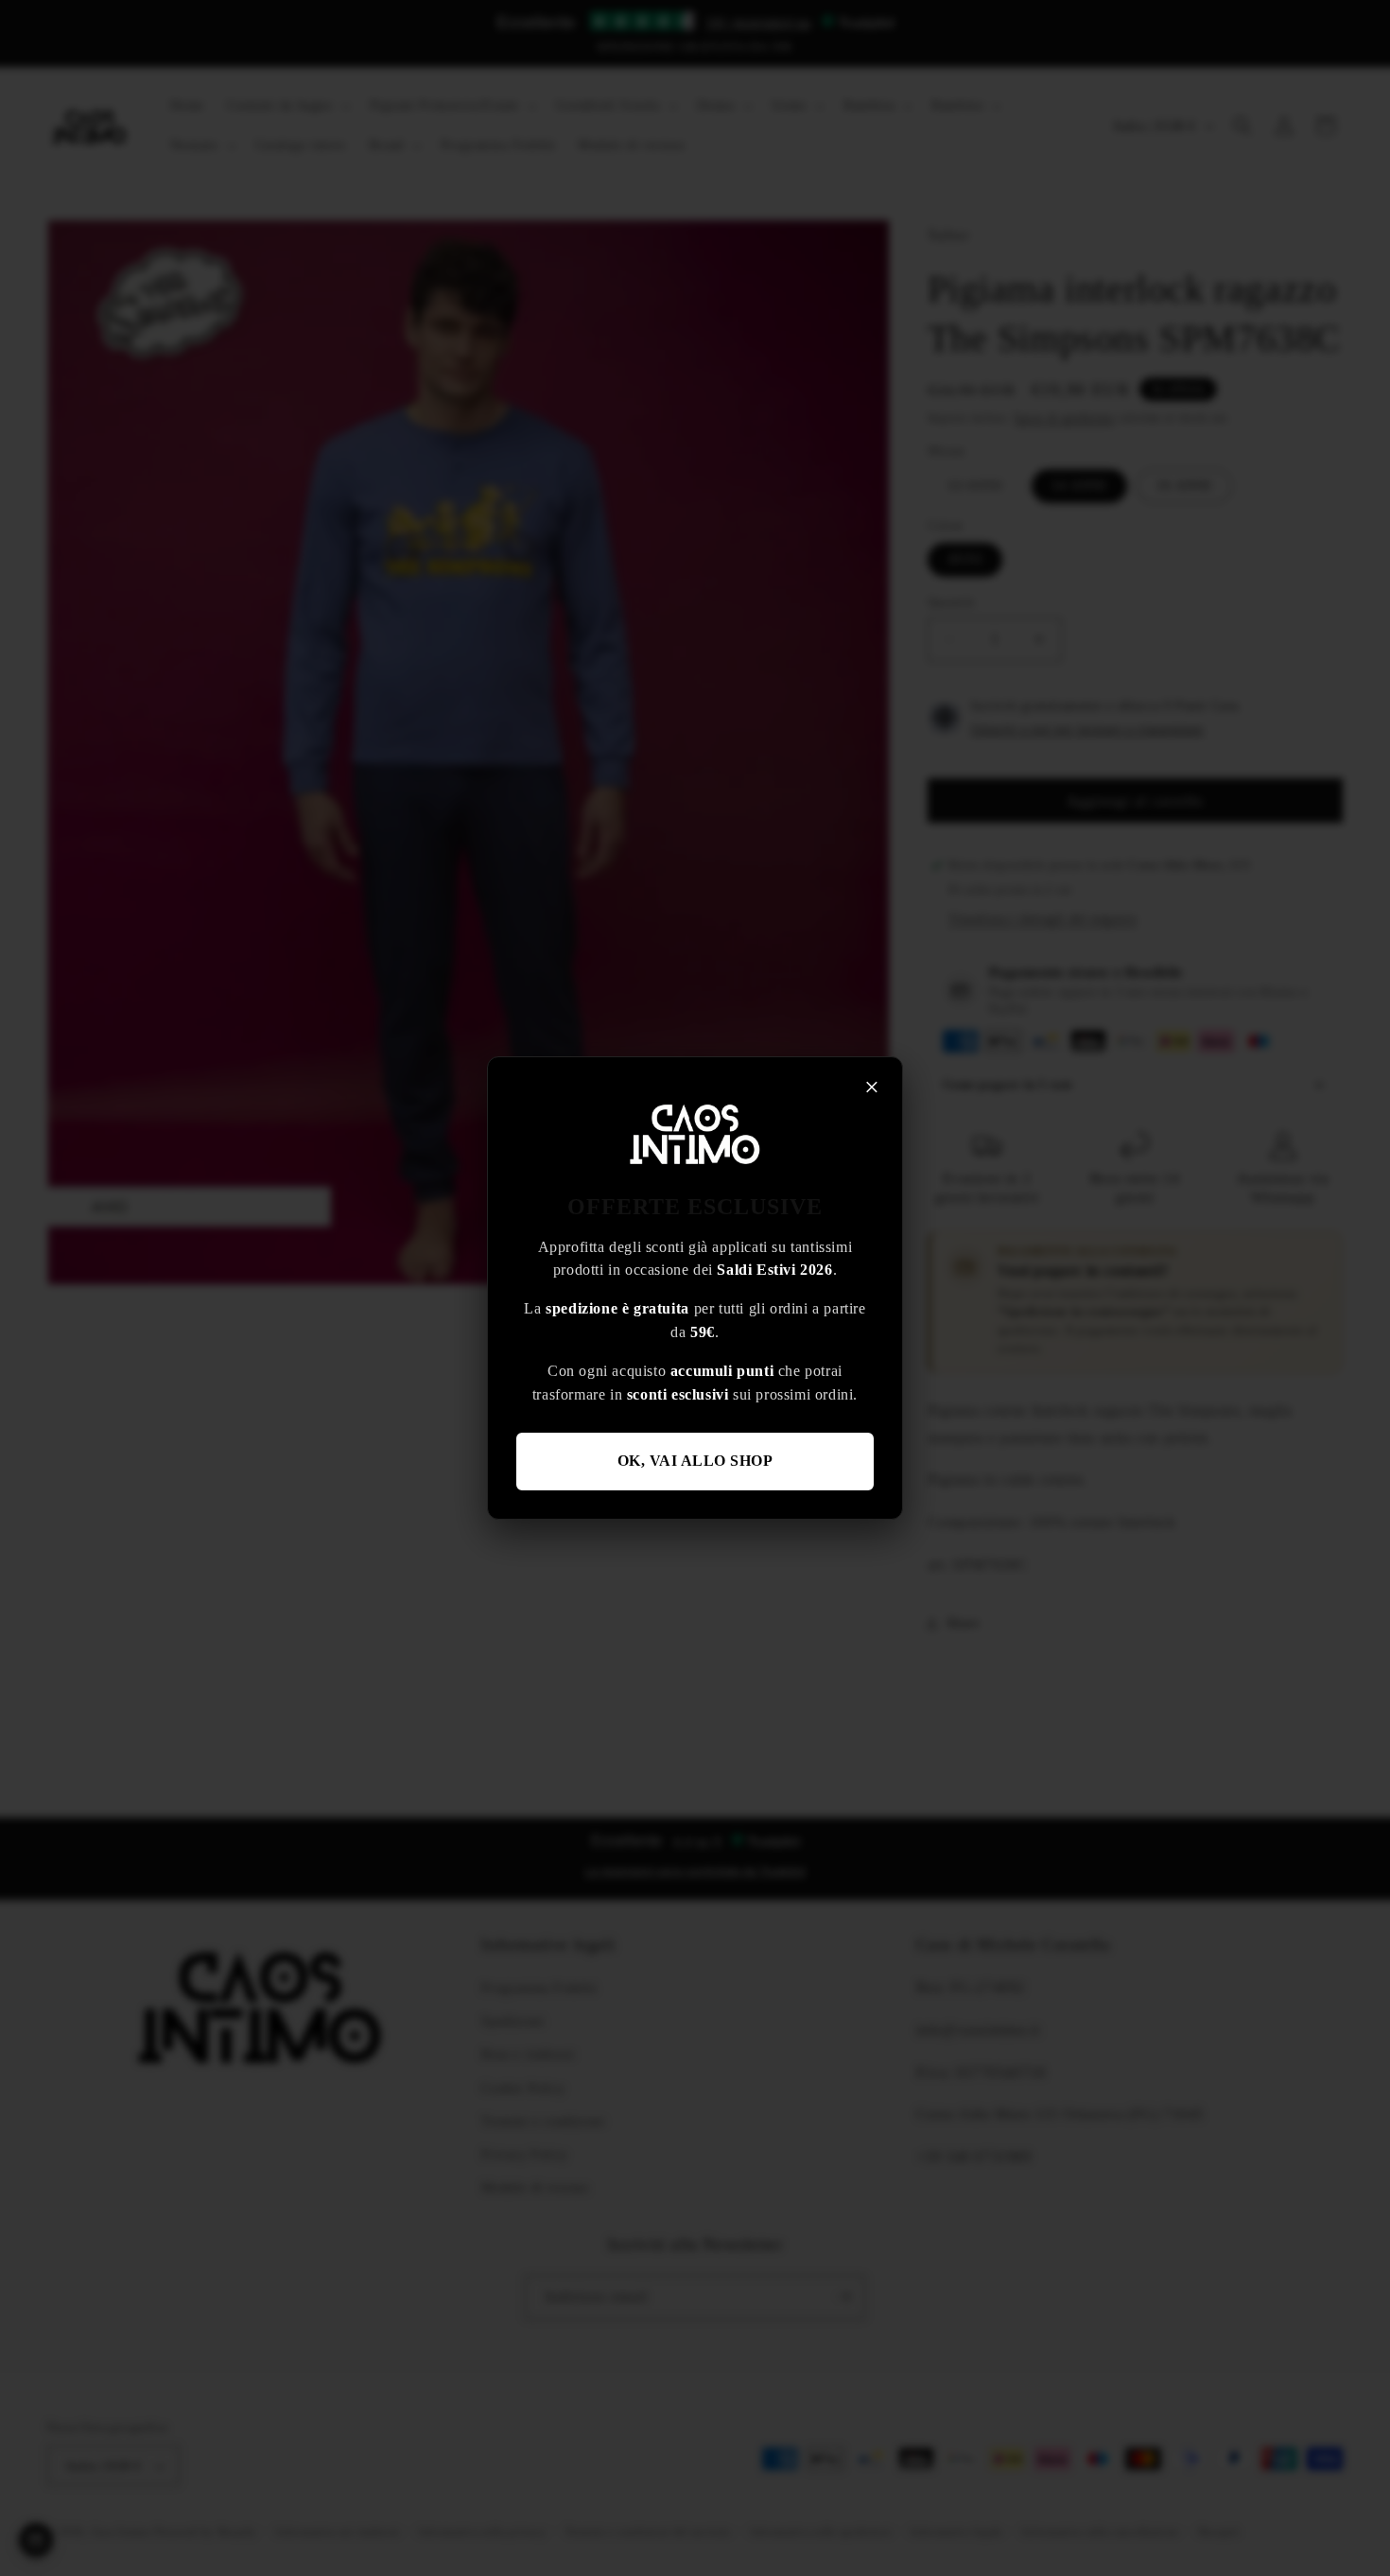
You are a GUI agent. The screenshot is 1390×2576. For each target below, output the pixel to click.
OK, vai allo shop (695, 1461)
